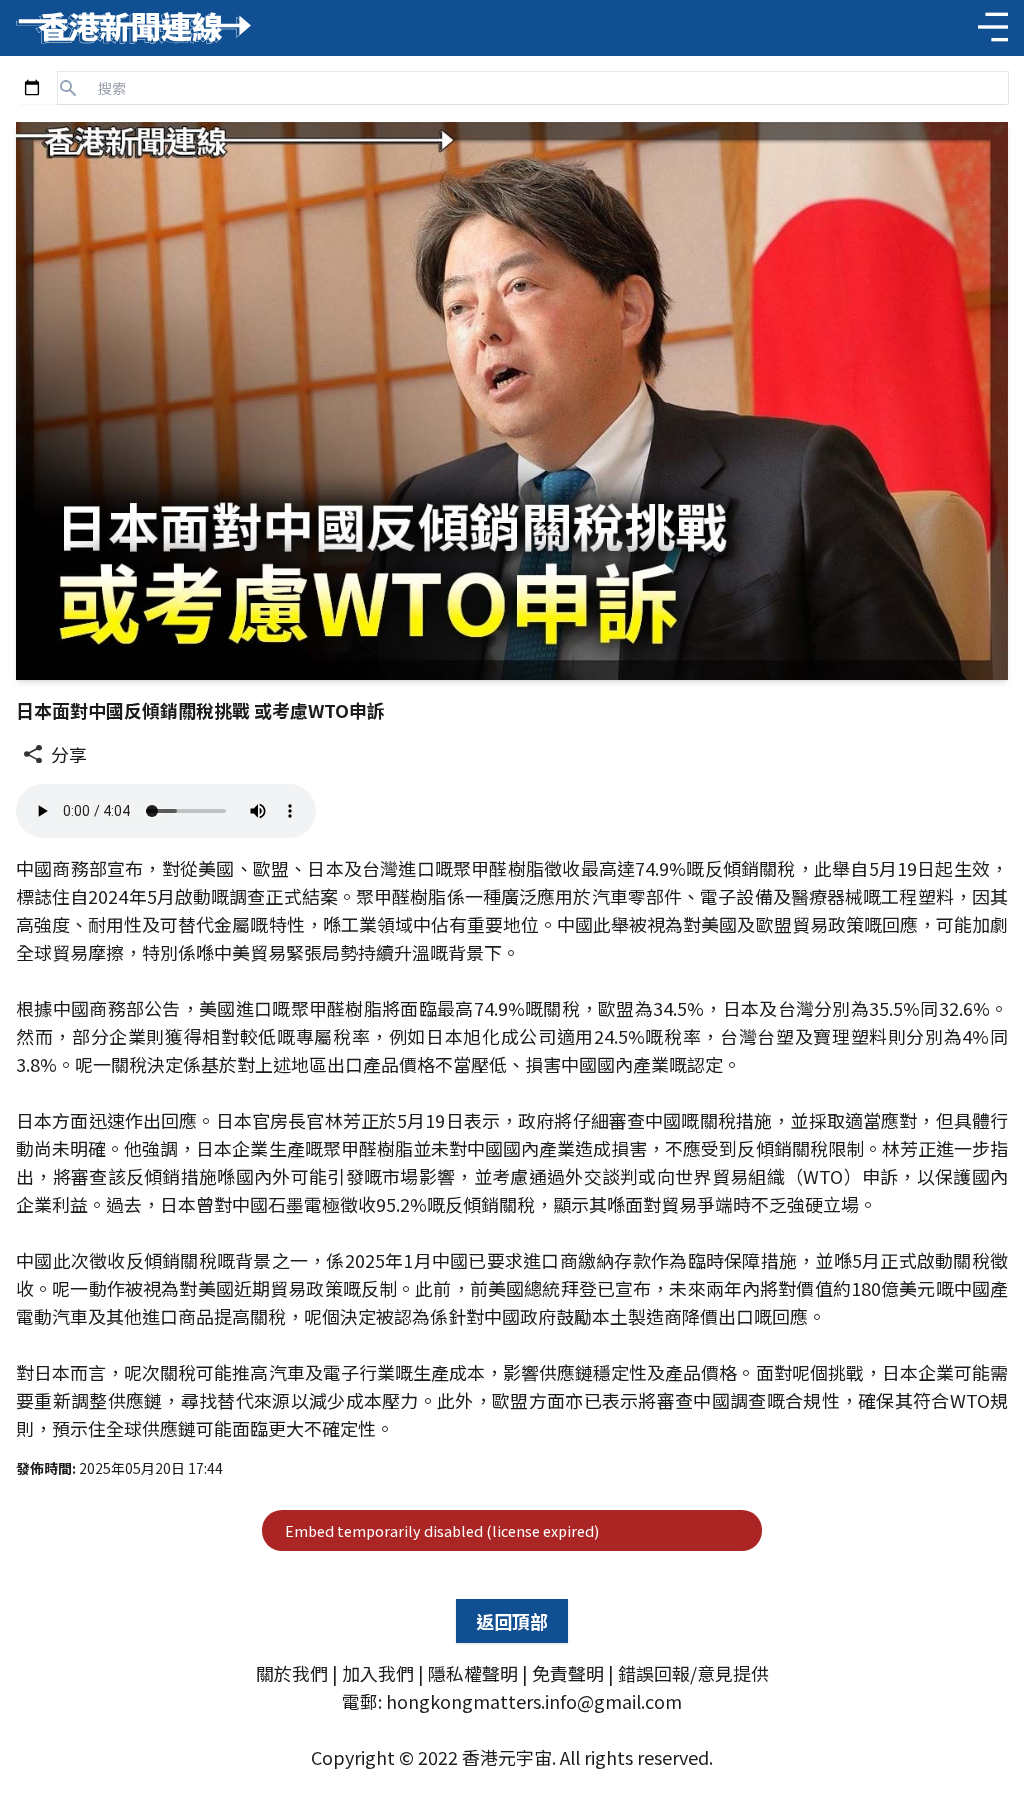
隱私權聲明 (473, 1673)
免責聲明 (568, 1673)
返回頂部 (512, 1621)
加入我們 (378, 1673)
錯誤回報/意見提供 (693, 1673)
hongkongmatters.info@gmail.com (534, 1701)
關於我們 (292, 1673)
